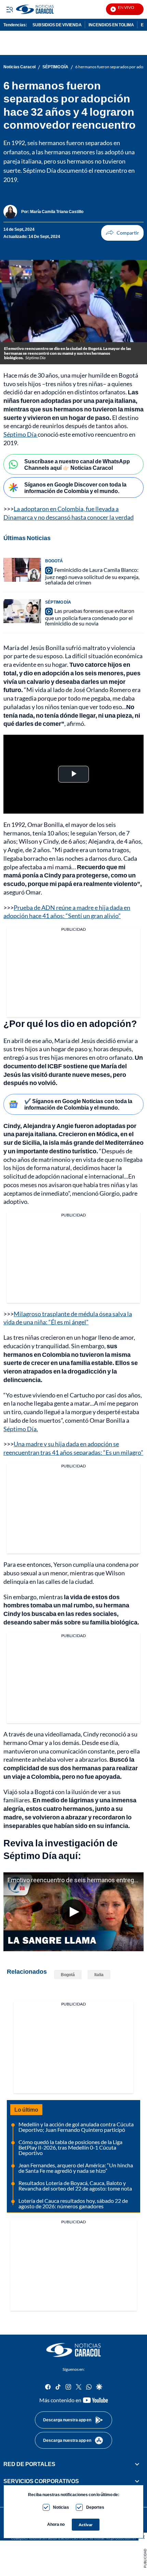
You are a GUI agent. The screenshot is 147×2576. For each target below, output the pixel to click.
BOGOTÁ (54, 561)
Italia (99, 1975)
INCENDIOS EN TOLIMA (111, 25)
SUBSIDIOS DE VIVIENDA (57, 25)
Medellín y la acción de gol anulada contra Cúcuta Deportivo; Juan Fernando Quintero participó (76, 2127)
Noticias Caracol (19, 67)
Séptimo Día (21, 434)
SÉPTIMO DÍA (55, 67)
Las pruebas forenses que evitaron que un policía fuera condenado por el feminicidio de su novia (90, 617)
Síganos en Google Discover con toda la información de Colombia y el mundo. (75, 488)
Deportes (95, 2507)
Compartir (122, 233)
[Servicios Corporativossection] (137, 2481)
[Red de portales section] (137, 2464)
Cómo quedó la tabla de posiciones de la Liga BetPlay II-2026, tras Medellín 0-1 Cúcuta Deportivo (70, 2147)
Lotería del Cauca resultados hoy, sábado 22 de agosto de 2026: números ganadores (73, 2203)
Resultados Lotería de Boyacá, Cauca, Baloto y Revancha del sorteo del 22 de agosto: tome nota (75, 2186)
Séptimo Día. (21, 1429)
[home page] (73, 2350)
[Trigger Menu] (9, 9)
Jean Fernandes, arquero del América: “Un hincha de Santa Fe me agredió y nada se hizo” (76, 2168)
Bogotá (68, 1975)
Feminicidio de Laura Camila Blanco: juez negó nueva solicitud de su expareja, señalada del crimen (92, 576)
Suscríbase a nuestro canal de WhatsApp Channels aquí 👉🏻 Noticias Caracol (77, 464)
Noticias (61, 2507)
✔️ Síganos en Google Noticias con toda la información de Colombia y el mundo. (78, 1104)
